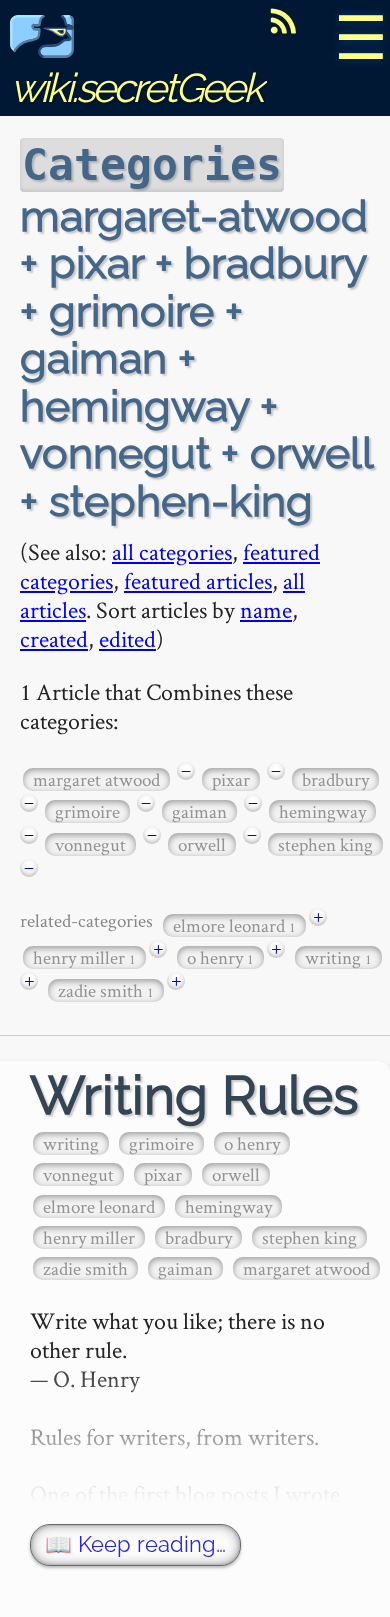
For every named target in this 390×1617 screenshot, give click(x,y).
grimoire (87, 811)
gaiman (199, 811)
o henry (220, 957)
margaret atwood (96, 779)
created (54, 638)
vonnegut (90, 844)
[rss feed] (283, 21)
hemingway (322, 811)
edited (127, 638)
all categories (172, 551)
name (266, 609)
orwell (202, 844)
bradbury (335, 779)
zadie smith (106, 990)
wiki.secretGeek (136, 87)
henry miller (84, 957)
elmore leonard (234, 925)
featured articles (198, 580)
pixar (231, 779)
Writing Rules (194, 1095)
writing (338, 957)
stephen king (325, 844)
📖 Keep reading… (135, 1544)
